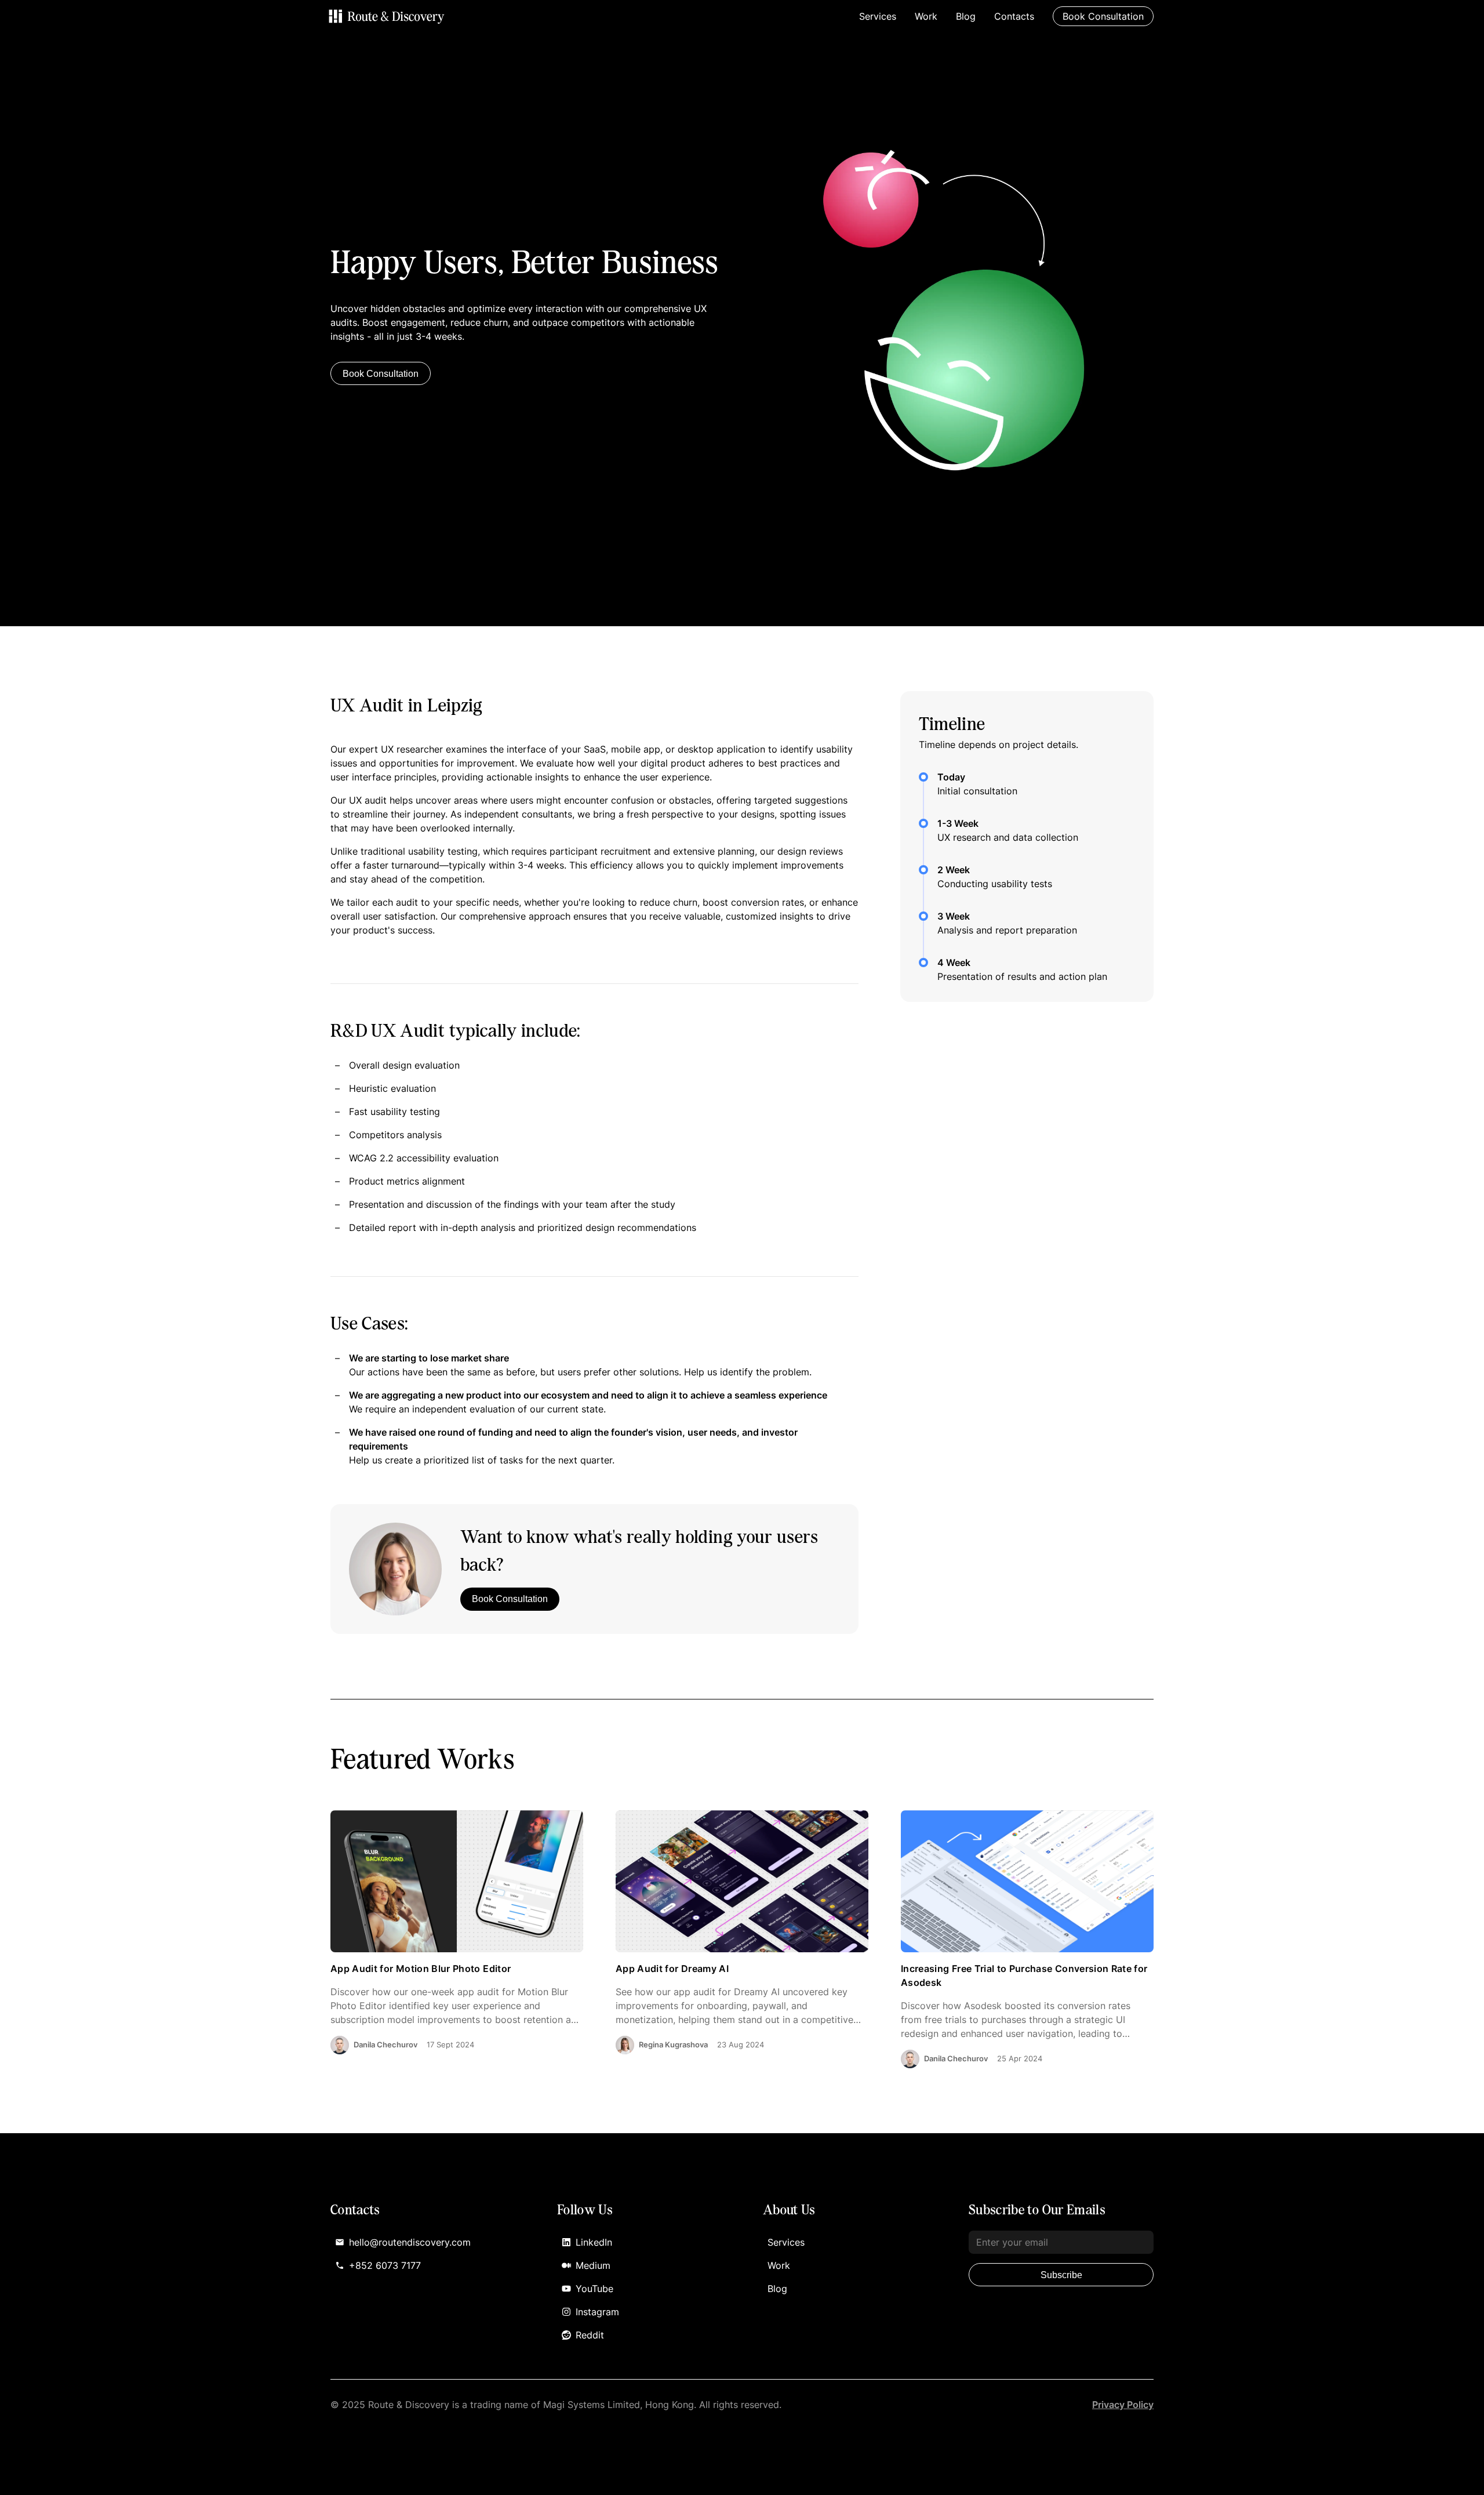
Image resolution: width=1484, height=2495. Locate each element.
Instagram (597, 2312)
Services (878, 16)
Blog (966, 16)
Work (926, 16)
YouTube (594, 2289)
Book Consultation (381, 374)
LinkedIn (594, 2242)
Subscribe (1061, 2275)
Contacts (1014, 16)
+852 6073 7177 (385, 2265)
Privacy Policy (1123, 2405)
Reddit (590, 2335)
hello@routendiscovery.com (410, 2242)
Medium (593, 2265)
